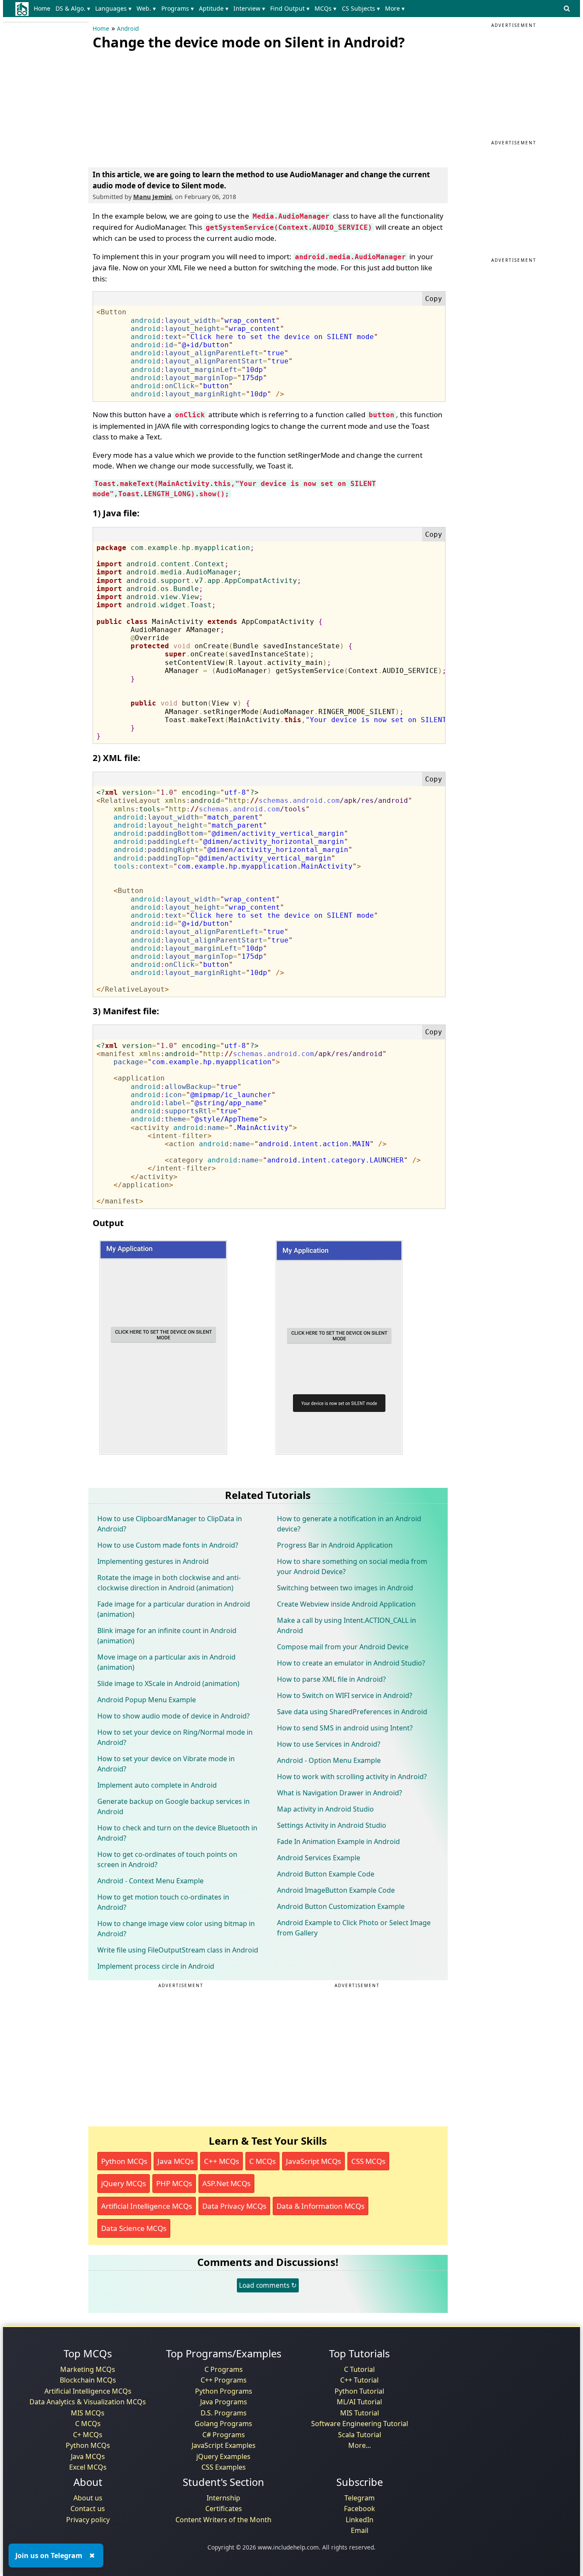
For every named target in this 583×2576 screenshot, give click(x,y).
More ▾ (395, 8)
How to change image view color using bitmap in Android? (176, 1929)
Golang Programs (223, 2424)
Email (360, 2530)
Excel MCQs (88, 2467)
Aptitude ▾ (214, 8)
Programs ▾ (178, 8)
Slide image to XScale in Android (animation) (168, 1683)
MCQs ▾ (325, 8)
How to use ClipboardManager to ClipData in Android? (170, 1524)
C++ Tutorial (359, 2380)
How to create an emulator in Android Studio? (351, 1663)
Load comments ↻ (268, 2285)
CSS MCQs (368, 2161)
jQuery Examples (223, 2456)
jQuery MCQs (124, 2183)
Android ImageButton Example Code (336, 1890)
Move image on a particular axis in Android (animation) (166, 1662)
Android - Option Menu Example (329, 1760)
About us (88, 2498)
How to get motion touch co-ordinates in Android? (163, 1902)
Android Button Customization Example (341, 1906)
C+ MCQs (88, 2435)
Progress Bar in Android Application (335, 1545)
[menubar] (221, 9)
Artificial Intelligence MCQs (147, 2206)
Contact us (88, 2509)
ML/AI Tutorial (359, 2402)
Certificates (224, 2509)
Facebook (360, 2509)
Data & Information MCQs (321, 2206)
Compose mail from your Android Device (343, 1647)
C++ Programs (224, 2380)
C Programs (224, 2369)
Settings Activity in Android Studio (332, 1825)
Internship (223, 2498)
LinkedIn (360, 2520)
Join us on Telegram (49, 2556)
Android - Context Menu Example (150, 1881)
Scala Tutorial (360, 2435)
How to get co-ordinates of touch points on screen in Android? (167, 1859)
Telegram (360, 2498)
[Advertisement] (157, 107)
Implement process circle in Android (156, 1966)
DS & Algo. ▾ (73, 8)
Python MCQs (124, 2161)
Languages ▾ (113, 8)
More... (360, 2445)
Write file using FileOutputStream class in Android (178, 1950)
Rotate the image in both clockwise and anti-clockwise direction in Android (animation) (169, 1583)
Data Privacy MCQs (234, 2206)
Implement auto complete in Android (157, 1785)
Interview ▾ (249, 8)
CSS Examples (224, 2467)
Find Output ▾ (290, 8)
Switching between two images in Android (345, 1588)
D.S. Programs (224, 2413)
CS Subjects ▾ (361, 8)
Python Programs (224, 2391)
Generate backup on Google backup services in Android (173, 1806)
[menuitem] (44, 9)
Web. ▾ (146, 8)
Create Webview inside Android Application (346, 1604)
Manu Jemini (152, 197)
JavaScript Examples (224, 2445)
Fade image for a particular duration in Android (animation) (174, 1609)
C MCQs (262, 2161)
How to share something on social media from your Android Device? (352, 1566)
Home (42, 8)
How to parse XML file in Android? (331, 1679)
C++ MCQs (222, 2161)
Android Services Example (319, 1858)
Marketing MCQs (88, 2369)
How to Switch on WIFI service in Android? (345, 1695)
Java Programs (224, 2402)
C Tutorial (359, 2369)
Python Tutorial (359, 2391)
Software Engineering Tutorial (360, 2424)
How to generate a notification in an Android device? (349, 1524)
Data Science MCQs (134, 2228)
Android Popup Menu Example (147, 1700)
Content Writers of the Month (223, 2520)
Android (128, 29)
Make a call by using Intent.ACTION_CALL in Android (347, 1625)
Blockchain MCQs (88, 2380)
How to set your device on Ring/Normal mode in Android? (175, 1737)
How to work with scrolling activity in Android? (352, 1777)
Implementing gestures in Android (153, 1561)
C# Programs (224, 2435)
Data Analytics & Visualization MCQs (88, 2402)
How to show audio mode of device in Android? (173, 1716)
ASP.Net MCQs (226, 2183)
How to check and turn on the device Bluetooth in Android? (177, 1833)
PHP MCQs (174, 2183)
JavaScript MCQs (313, 2161)
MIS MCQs (88, 2413)
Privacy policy (88, 2520)
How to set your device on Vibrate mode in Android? (166, 1764)
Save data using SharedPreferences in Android (352, 1712)
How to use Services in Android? (329, 1744)
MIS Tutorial (360, 2413)
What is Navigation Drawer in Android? (340, 1793)
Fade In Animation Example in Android (338, 1841)
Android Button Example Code (326, 1874)
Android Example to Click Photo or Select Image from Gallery (354, 1928)
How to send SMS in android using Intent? (345, 1728)
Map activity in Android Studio (325, 1809)
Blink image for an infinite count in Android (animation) (167, 1636)
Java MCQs (176, 2161)
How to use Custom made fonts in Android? (168, 1545)
